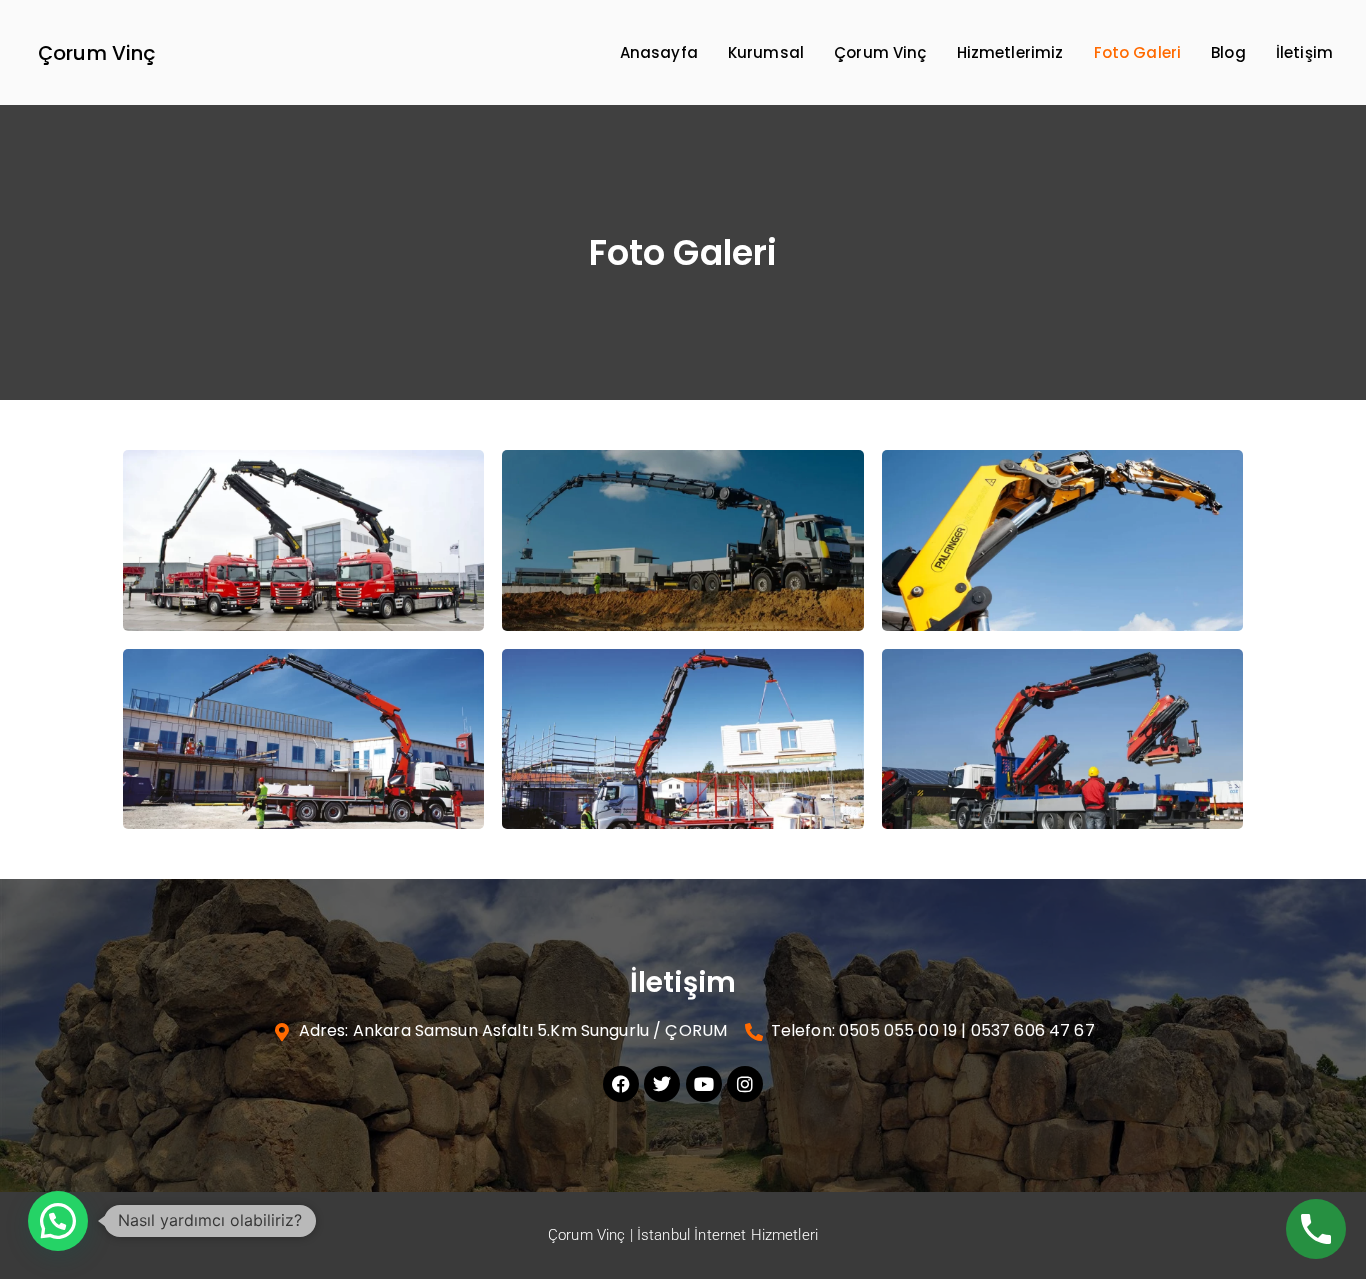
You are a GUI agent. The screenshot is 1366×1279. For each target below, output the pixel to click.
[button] (58, 1221)
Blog (1228, 52)
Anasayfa (659, 52)
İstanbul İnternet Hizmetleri (727, 1235)
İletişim (1304, 52)
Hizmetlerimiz (1010, 52)
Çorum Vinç (97, 53)
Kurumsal (766, 52)
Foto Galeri (1138, 52)
